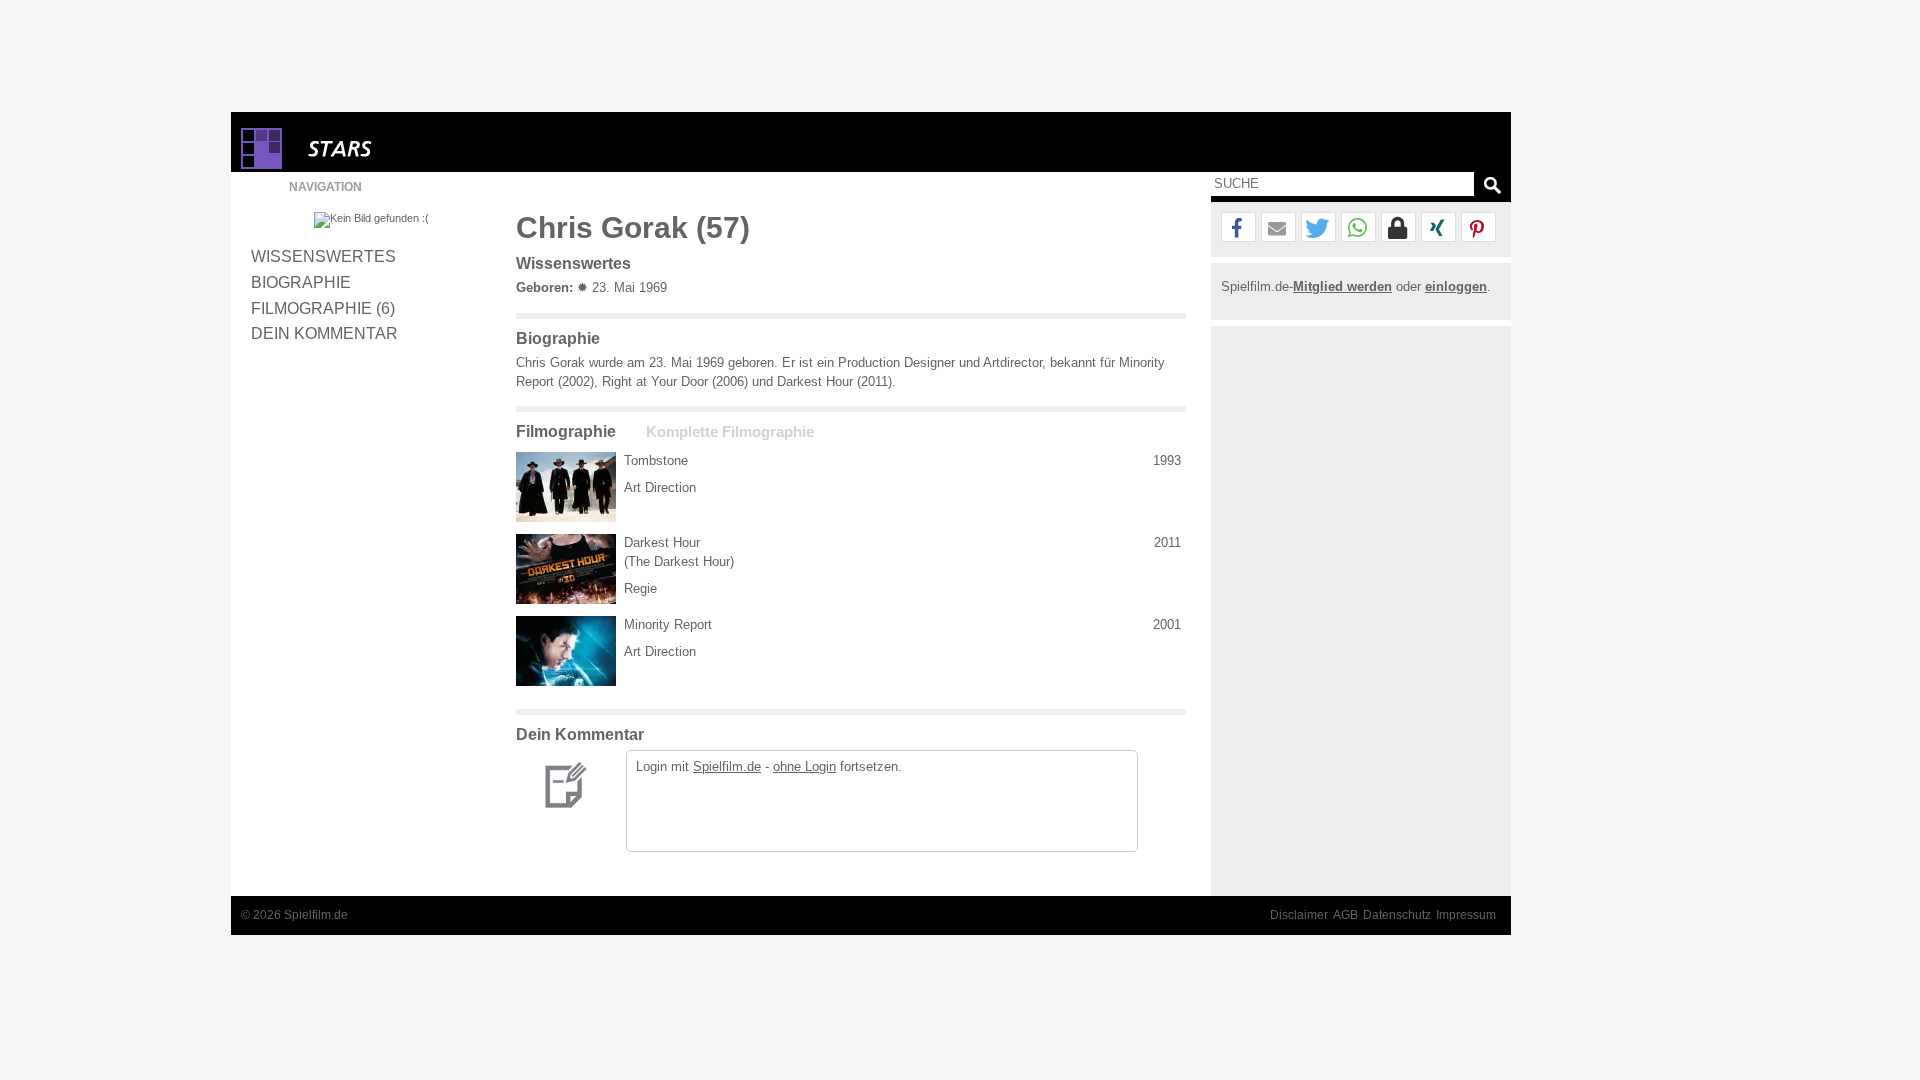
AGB (1345, 915)
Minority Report (668, 624)
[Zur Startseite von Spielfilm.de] (261, 164)
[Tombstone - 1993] (566, 487)
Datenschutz (1397, 915)
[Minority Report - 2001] (566, 651)
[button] (1238, 228)
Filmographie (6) (323, 308)
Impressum (1466, 915)
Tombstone (656, 460)
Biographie (301, 282)
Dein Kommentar (324, 333)
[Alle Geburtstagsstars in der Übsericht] (411, 148)
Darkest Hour (662, 542)
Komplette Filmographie (730, 432)
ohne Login (804, 766)
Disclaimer (1299, 915)
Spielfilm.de (727, 766)
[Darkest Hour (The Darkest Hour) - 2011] (566, 569)
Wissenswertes (323, 256)
